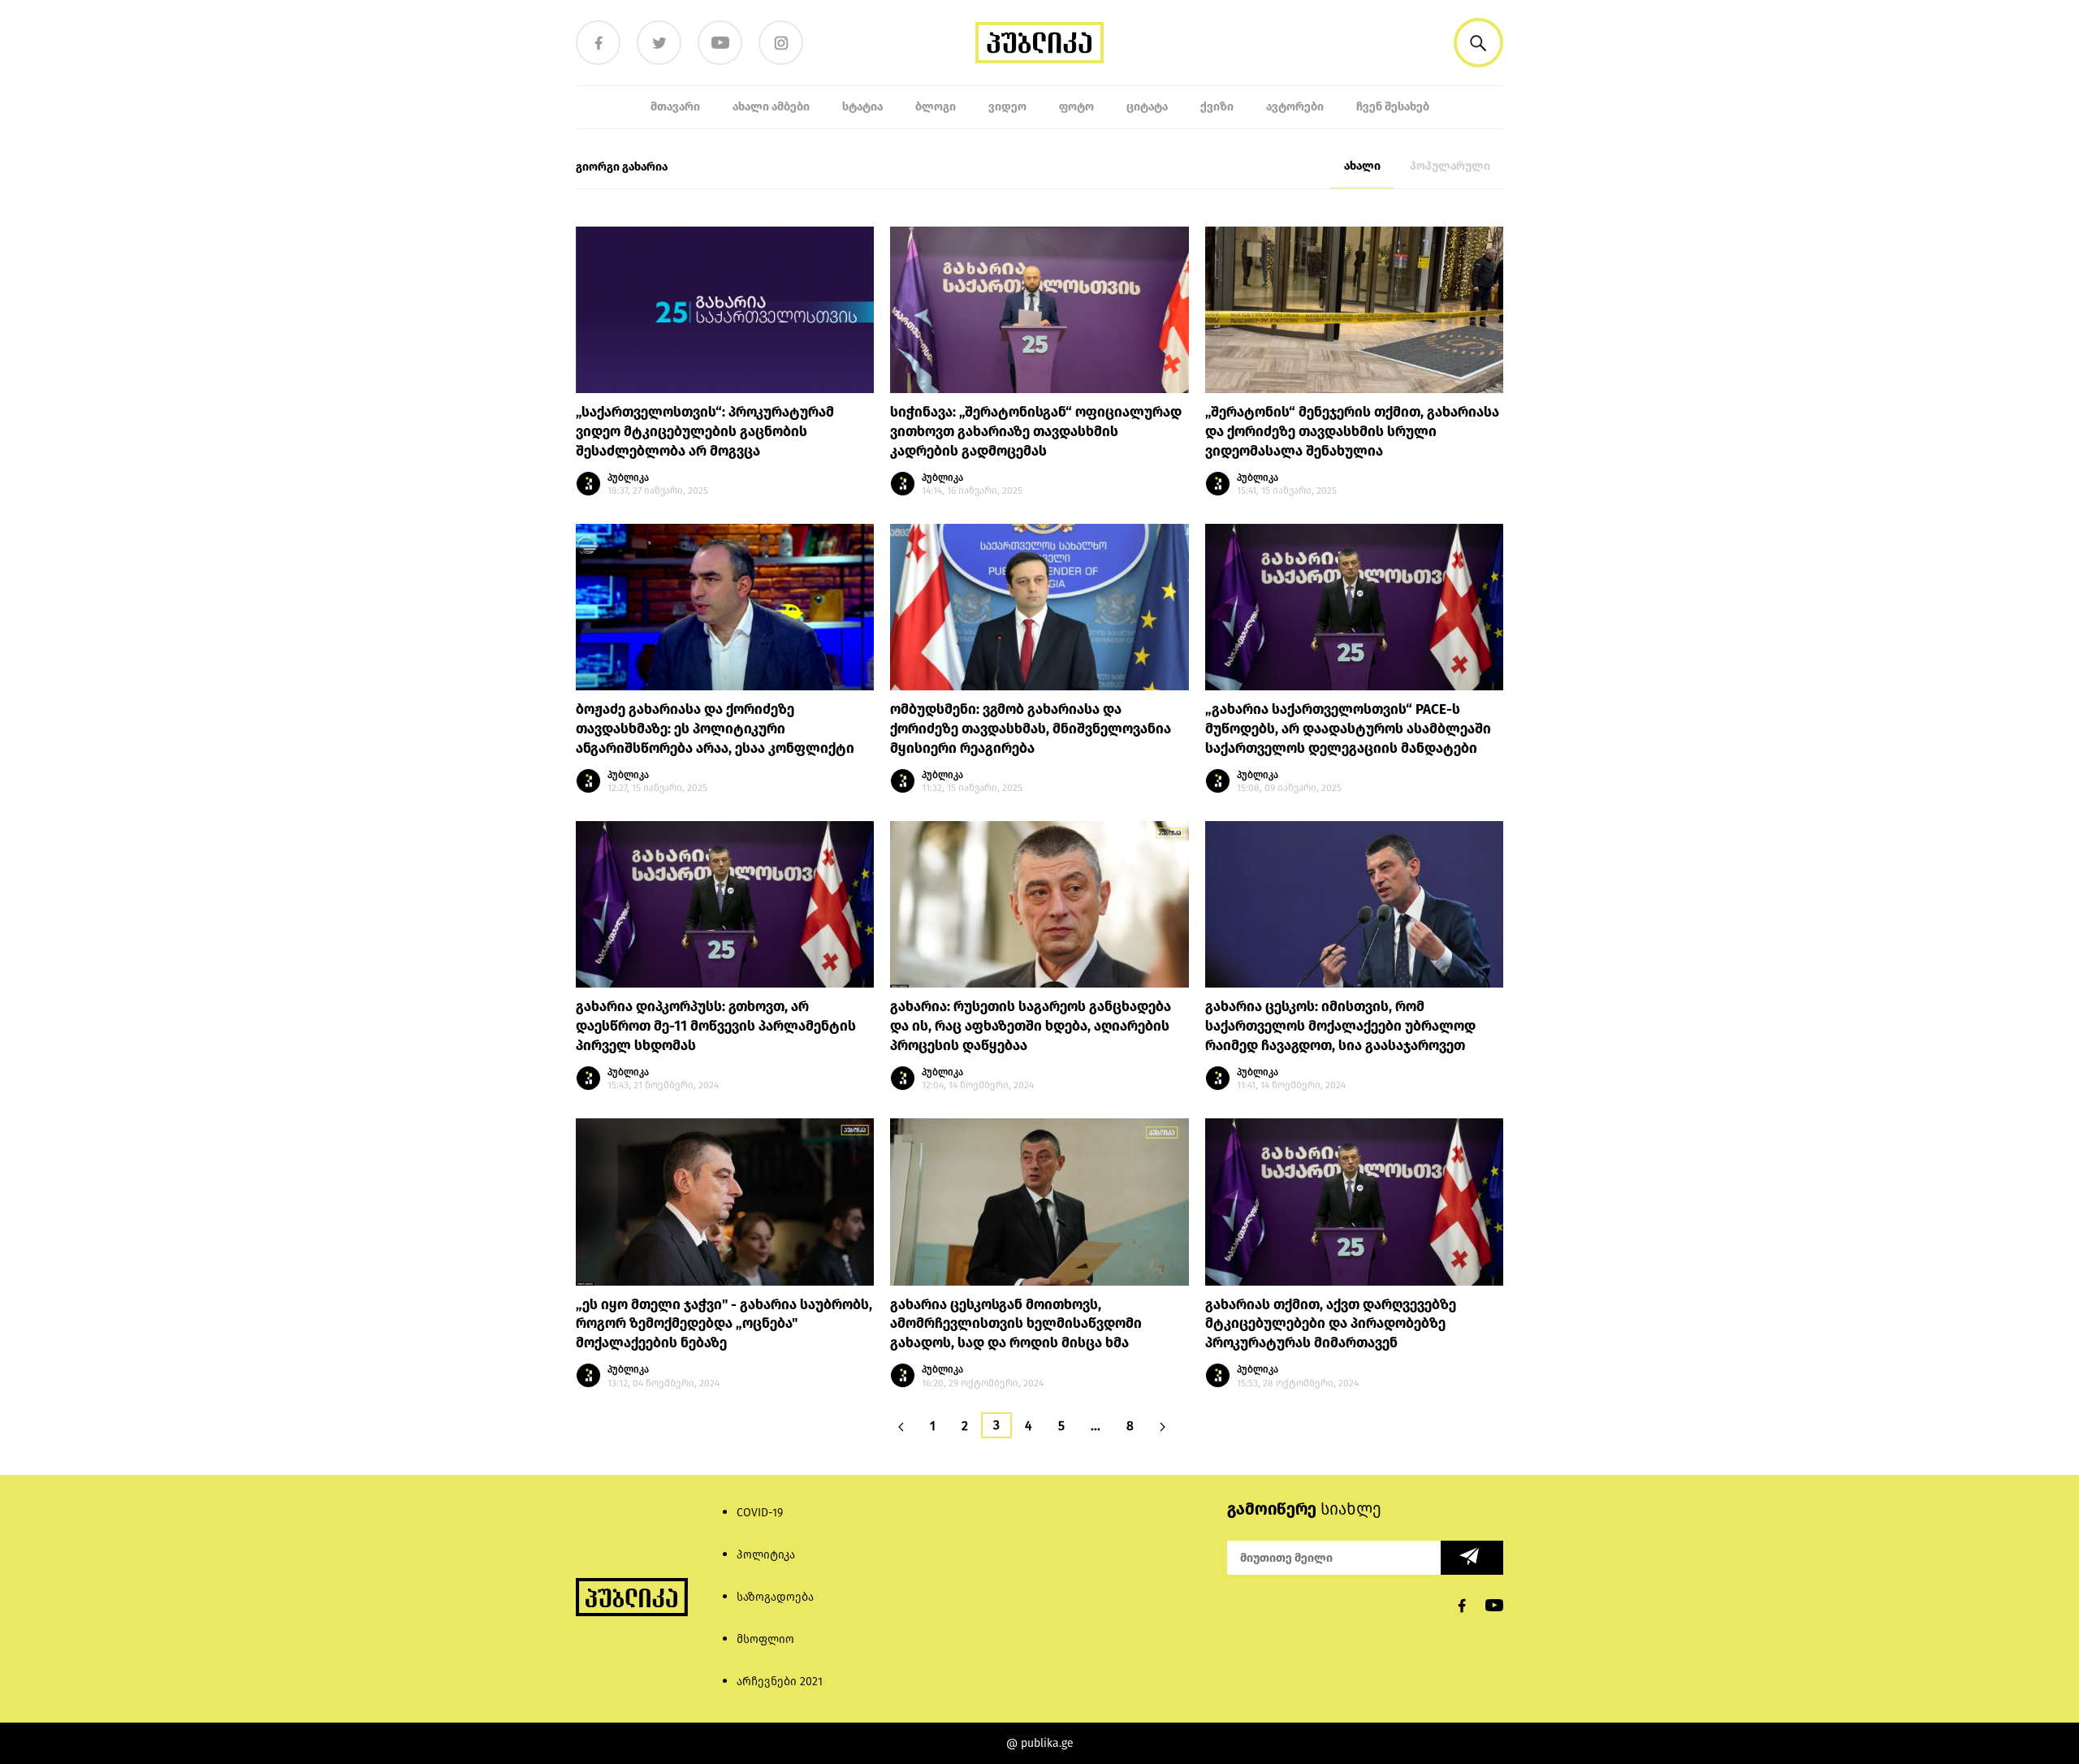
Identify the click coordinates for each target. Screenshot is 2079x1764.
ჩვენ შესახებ (1393, 107)
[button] (1478, 43)
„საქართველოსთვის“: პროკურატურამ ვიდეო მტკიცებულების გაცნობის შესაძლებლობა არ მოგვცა (705, 432)
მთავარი (675, 107)
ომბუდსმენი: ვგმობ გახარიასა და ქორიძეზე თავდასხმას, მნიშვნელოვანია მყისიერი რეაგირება (1031, 729)
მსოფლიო (765, 1639)
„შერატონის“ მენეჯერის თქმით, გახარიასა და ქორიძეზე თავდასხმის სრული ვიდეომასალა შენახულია (1352, 432)
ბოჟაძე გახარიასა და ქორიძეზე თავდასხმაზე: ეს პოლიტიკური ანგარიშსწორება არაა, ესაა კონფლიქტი (715, 729)
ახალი (1362, 166)
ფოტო (1076, 107)
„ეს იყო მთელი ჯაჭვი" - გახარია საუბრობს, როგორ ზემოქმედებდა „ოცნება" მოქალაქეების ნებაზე (724, 1324)
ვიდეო (1007, 107)
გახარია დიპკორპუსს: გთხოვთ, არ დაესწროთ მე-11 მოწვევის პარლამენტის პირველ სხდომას (716, 1026)
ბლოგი (936, 107)
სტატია (862, 107)
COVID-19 (760, 1513)
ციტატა (1147, 107)
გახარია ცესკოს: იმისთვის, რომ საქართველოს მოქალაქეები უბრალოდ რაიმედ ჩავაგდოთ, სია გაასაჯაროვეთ (1340, 1026)
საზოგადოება (775, 1597)
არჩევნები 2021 (780, 1682)
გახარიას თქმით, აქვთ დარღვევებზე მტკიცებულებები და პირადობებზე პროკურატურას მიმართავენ (1331, 1324)
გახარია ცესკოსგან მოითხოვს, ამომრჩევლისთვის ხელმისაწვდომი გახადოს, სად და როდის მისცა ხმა (1016, 1324)
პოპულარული (1450, 166)
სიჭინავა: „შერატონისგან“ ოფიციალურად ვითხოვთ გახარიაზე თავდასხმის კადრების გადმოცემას (1036, 432)
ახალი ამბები (771, 107)
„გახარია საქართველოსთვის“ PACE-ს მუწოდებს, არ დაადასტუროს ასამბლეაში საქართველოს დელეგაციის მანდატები (1348, 729)
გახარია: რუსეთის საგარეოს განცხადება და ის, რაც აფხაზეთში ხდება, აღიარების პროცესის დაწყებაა (1031, 1026)
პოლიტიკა (766, 1555)
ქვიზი (1217, 107)
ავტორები (1295, 107)
